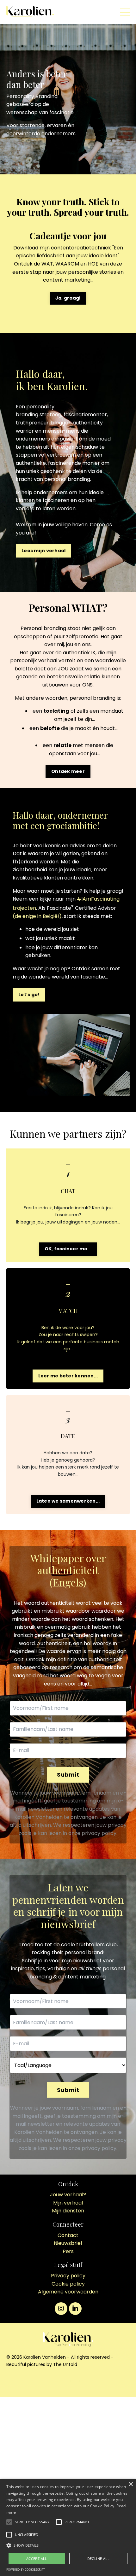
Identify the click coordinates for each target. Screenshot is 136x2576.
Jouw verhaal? (68, 2195)
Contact (68, 2235)
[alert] (68, 2527)
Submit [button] (68, 1775)
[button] (32, 2522)
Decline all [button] (98, 2558)
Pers (68, 2251)
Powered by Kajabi (68, 2381)
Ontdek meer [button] (68, 771)
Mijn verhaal (68, 2203)
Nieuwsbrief (68, 2243)
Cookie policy (68, 2284)
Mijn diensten (68, 2211)
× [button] (130, 2484)
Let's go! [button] (29, 995)
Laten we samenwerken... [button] (68, 1501)
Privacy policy (68, 2276)
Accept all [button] (37, 2558)
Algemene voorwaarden (68, 2292)
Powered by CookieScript (26, 2570)
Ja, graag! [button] (68, 298)
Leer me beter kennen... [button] (68, 1376)
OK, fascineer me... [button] (68, 1249)
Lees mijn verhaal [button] (43, 551)
